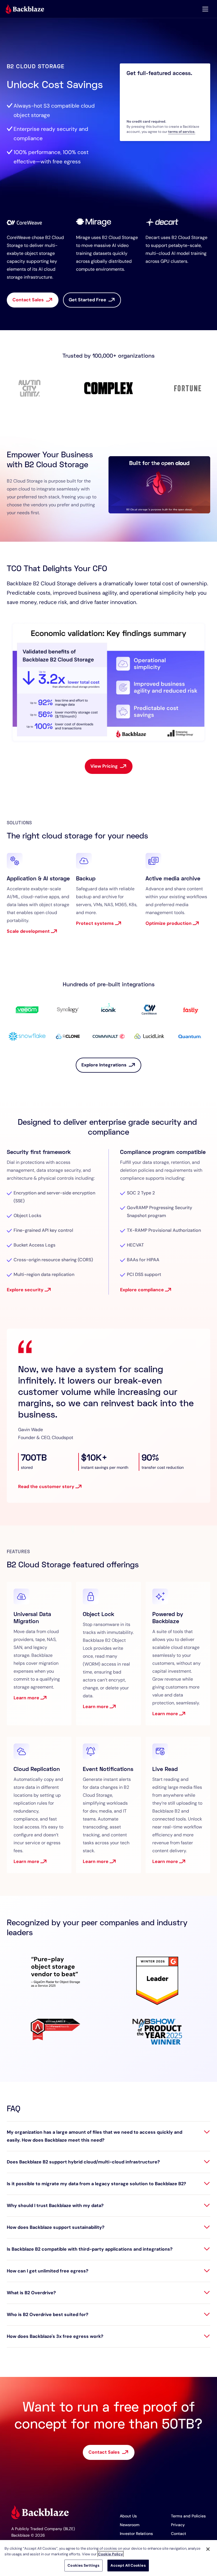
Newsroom (130, 2525)
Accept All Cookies (128, 2565)
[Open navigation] (205, 9)
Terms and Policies (188, 2516)
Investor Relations (136, 2534)
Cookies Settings (83, 2565)
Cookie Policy (110, 2554)
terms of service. (182, 132)
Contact (179, 2534)
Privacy (178, 2525)
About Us (128, 2516)
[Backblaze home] (25, 9)
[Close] (208, 2549)
